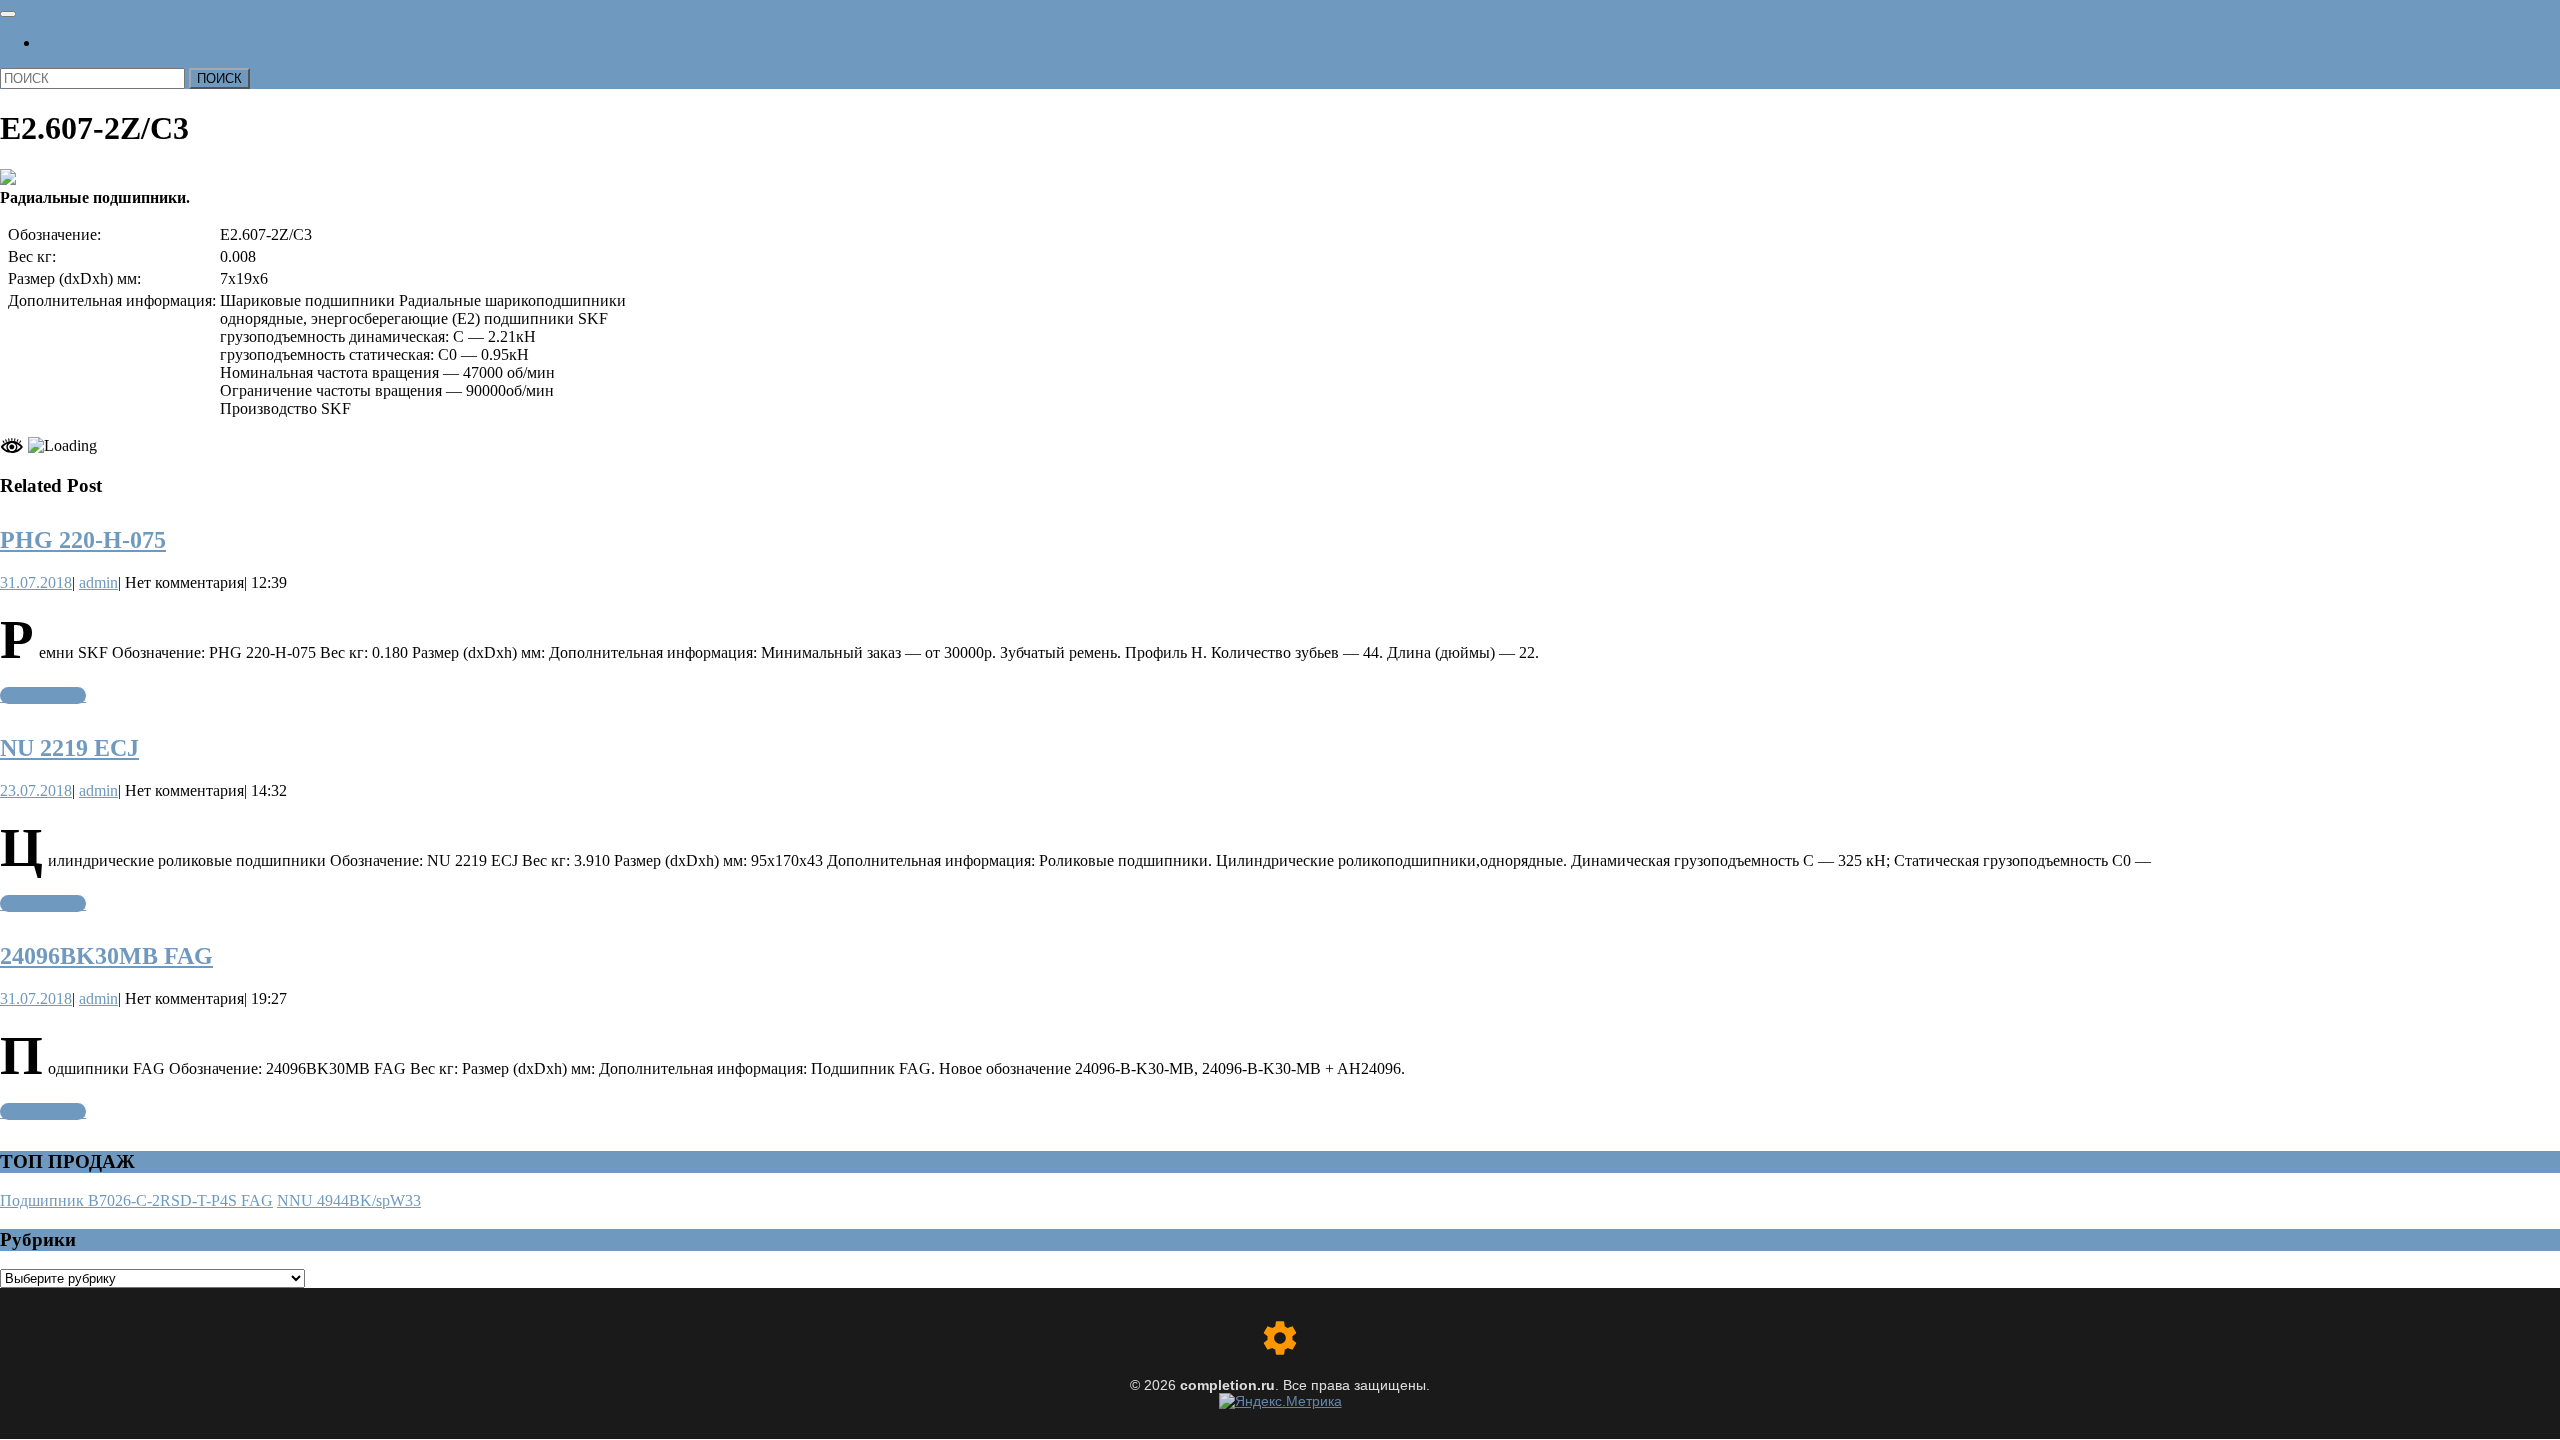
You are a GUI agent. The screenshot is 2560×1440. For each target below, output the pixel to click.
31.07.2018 (36, 582)
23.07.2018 (36, 790)
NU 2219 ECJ (69, 748)
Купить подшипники (139, 42)
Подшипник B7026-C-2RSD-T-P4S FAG (136, 1200)
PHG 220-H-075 (83, 540)
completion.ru (1227, 1385)
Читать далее (43, 695)
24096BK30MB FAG (106, 956)
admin (98, 582)
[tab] (8, 14)
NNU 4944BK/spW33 (349, 1200)
